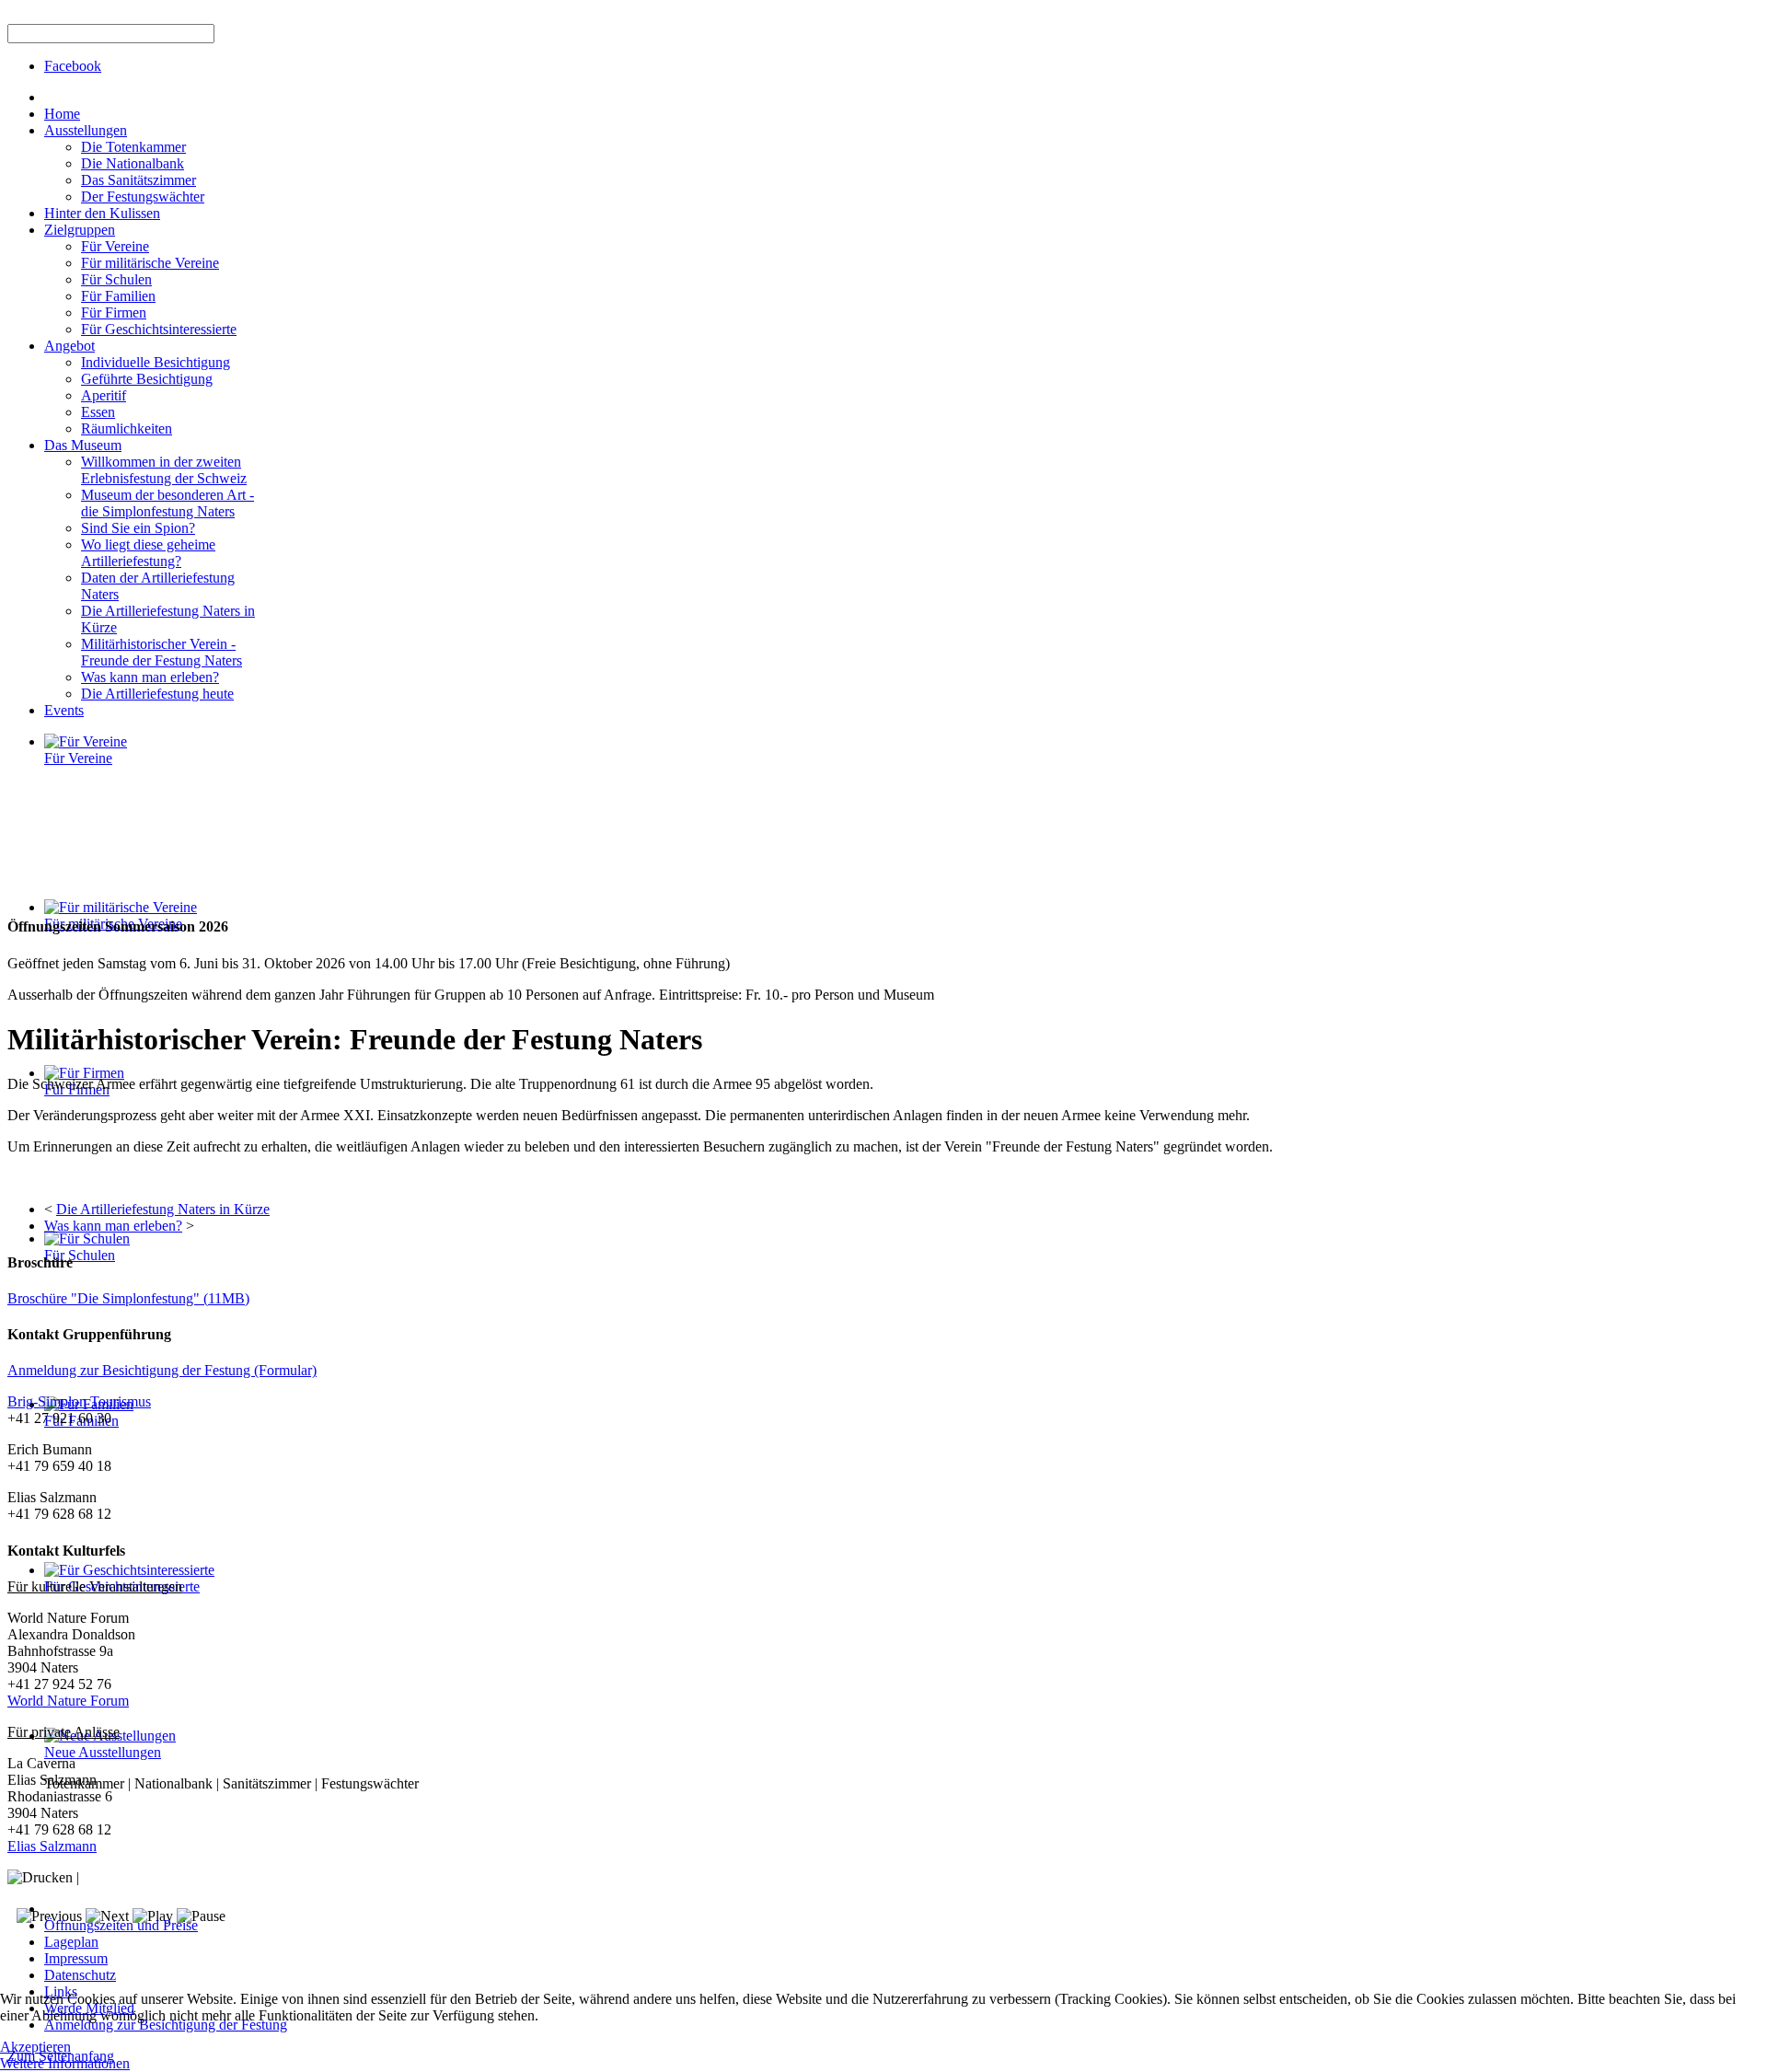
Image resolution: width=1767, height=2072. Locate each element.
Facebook (73, 66)
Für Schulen (80, 1255)
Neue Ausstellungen (103, 1752)
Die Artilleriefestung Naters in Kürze (163, 1209)
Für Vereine (78, 758)
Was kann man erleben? (113, 1226)
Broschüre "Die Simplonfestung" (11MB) (128, 1298)
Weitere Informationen (65, 2063)
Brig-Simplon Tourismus (79, 1401)
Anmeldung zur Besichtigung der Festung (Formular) (162, 1370)
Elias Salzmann (52, 1846)
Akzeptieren (35, 2047)
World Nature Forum (68, 1701)
